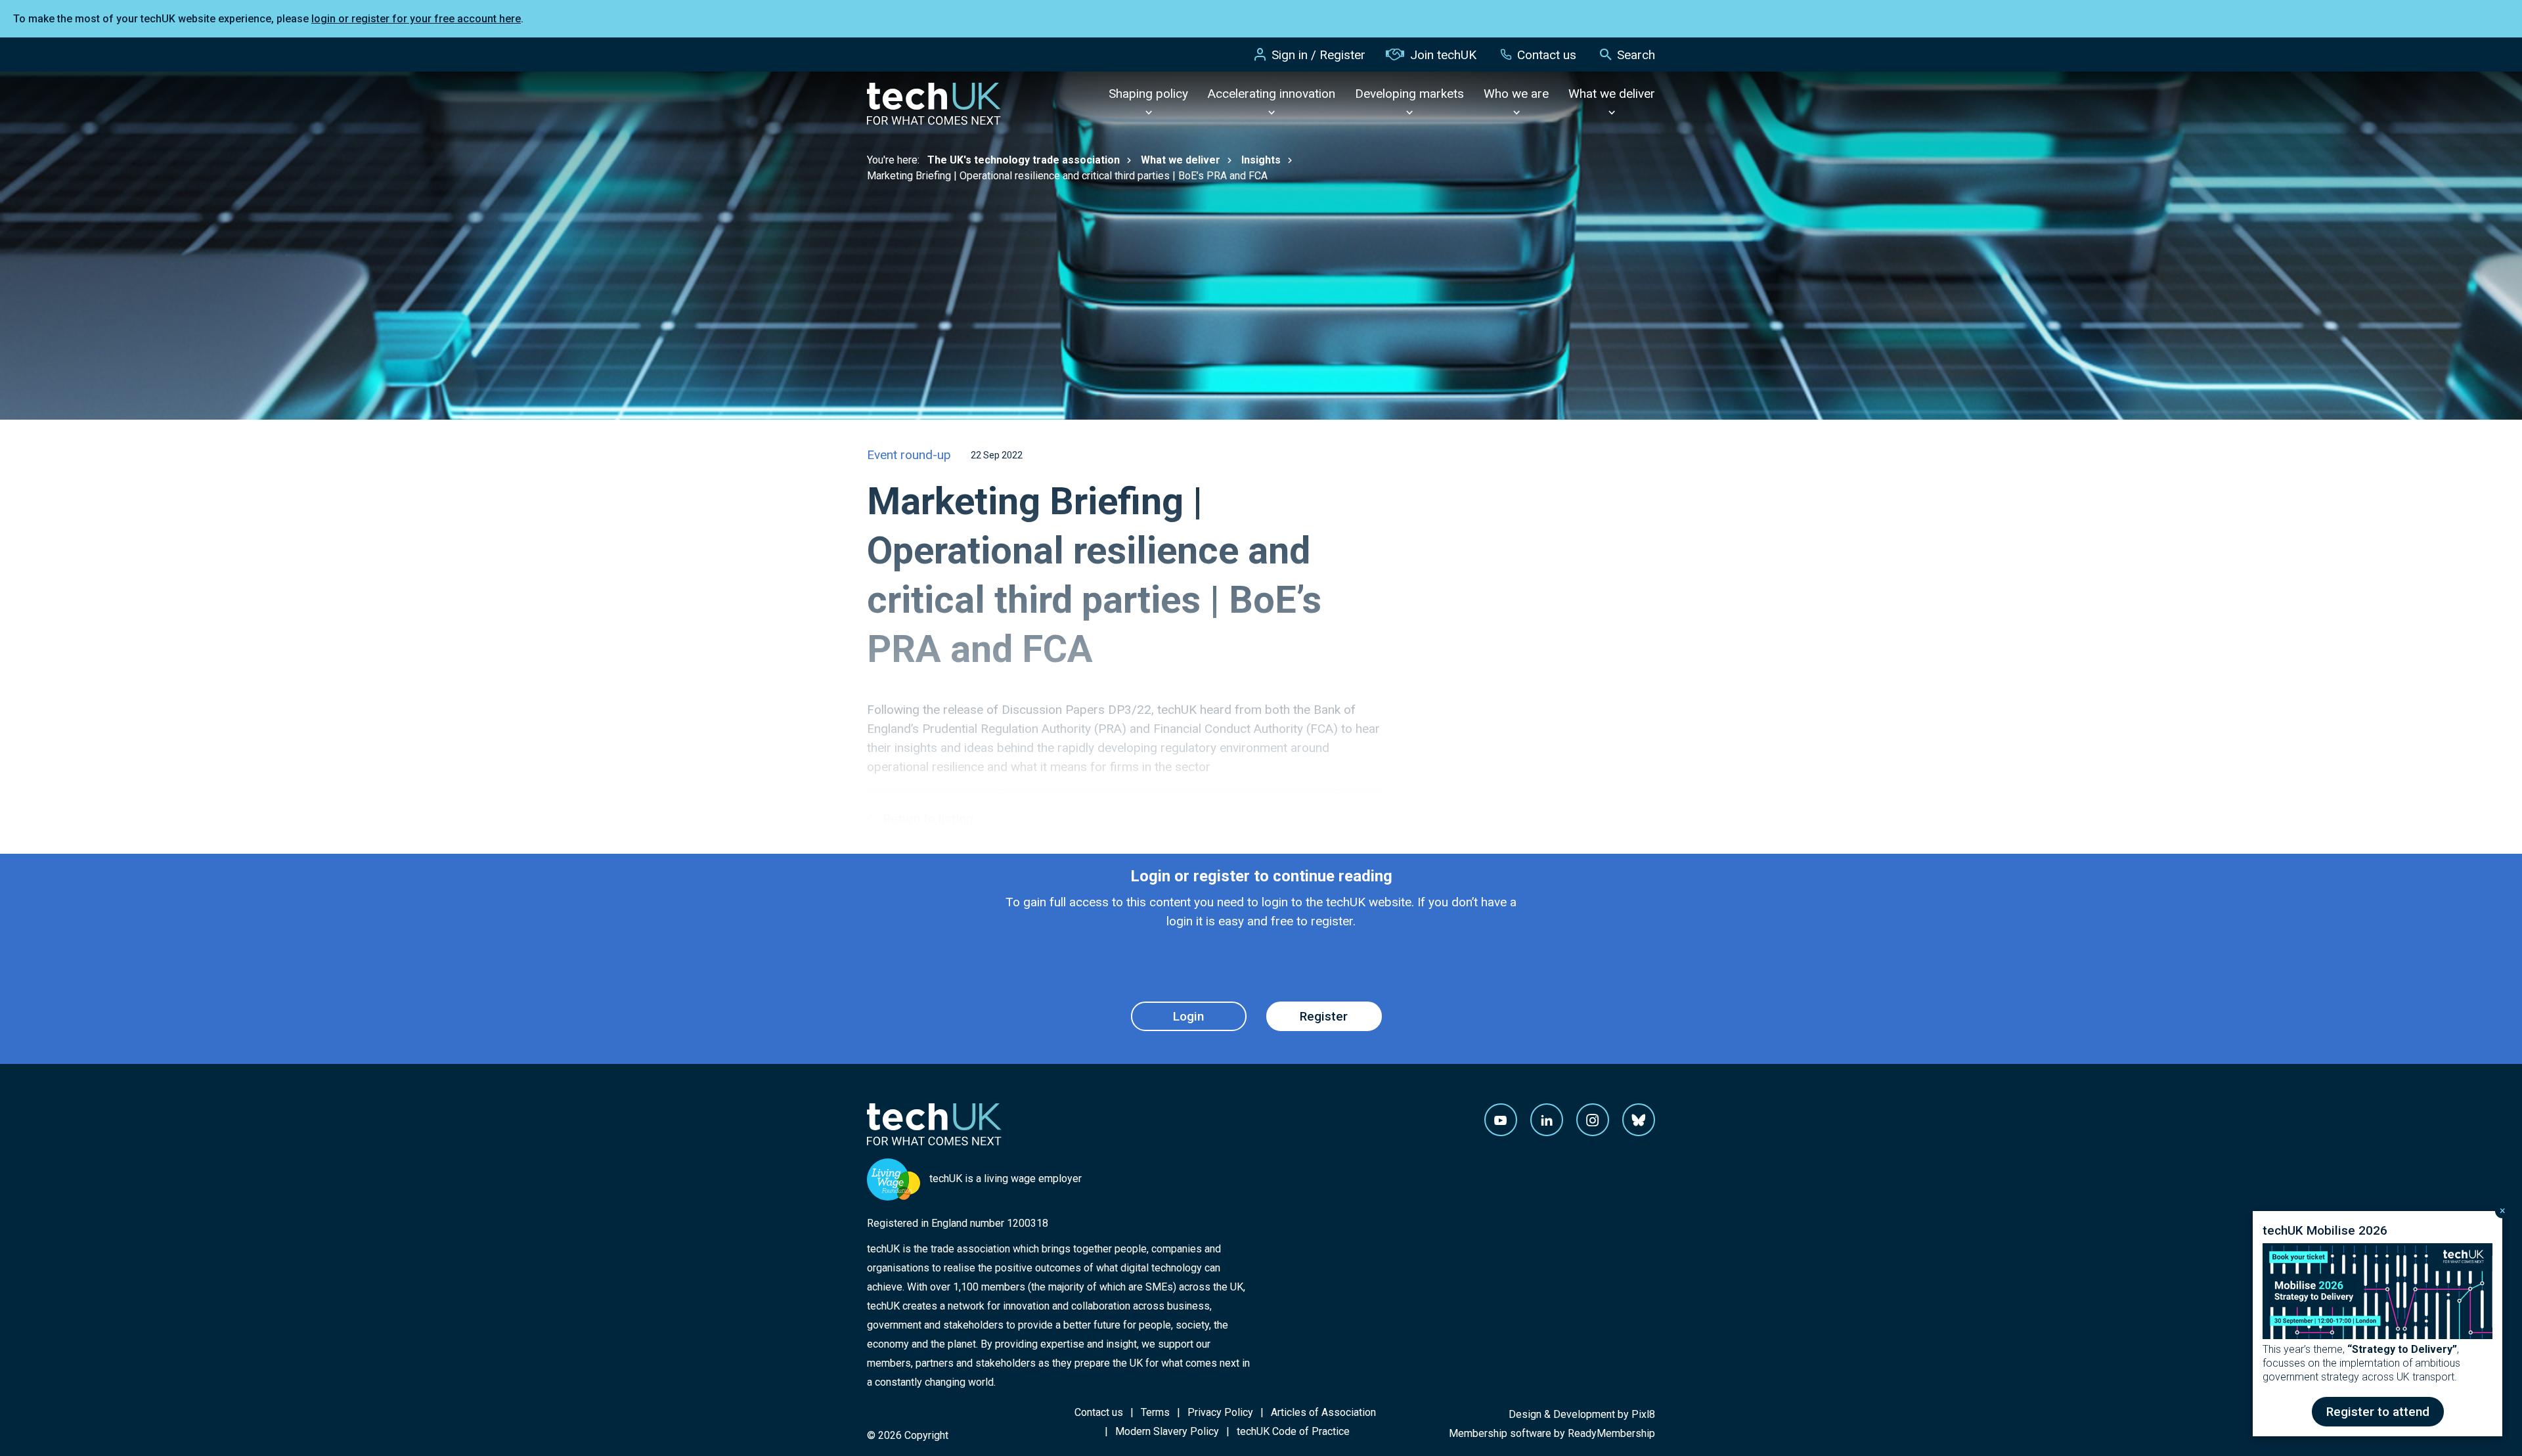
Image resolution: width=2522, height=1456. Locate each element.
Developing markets (1409, 94)
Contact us (1547, 55)
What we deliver (1612, 94)
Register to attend (2378, 1412)
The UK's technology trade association (1024, 160)
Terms (1155, 1412)
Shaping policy (1148, 94)
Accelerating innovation (1272, 94)
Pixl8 (1643, 1414)
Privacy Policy (1220, 1412)
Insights (1261, 160)
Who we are (1516, 94)
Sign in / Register (1318, 55)
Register (1324, 1016)
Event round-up (909, 455)
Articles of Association (1323, 1412)
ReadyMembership (1611, 1433)
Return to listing (928, 819)
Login (1188, 1016)
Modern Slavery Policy (1167, 1431)
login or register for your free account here (416, 19)
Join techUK (1443, 55)
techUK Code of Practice (1293, 1431)
